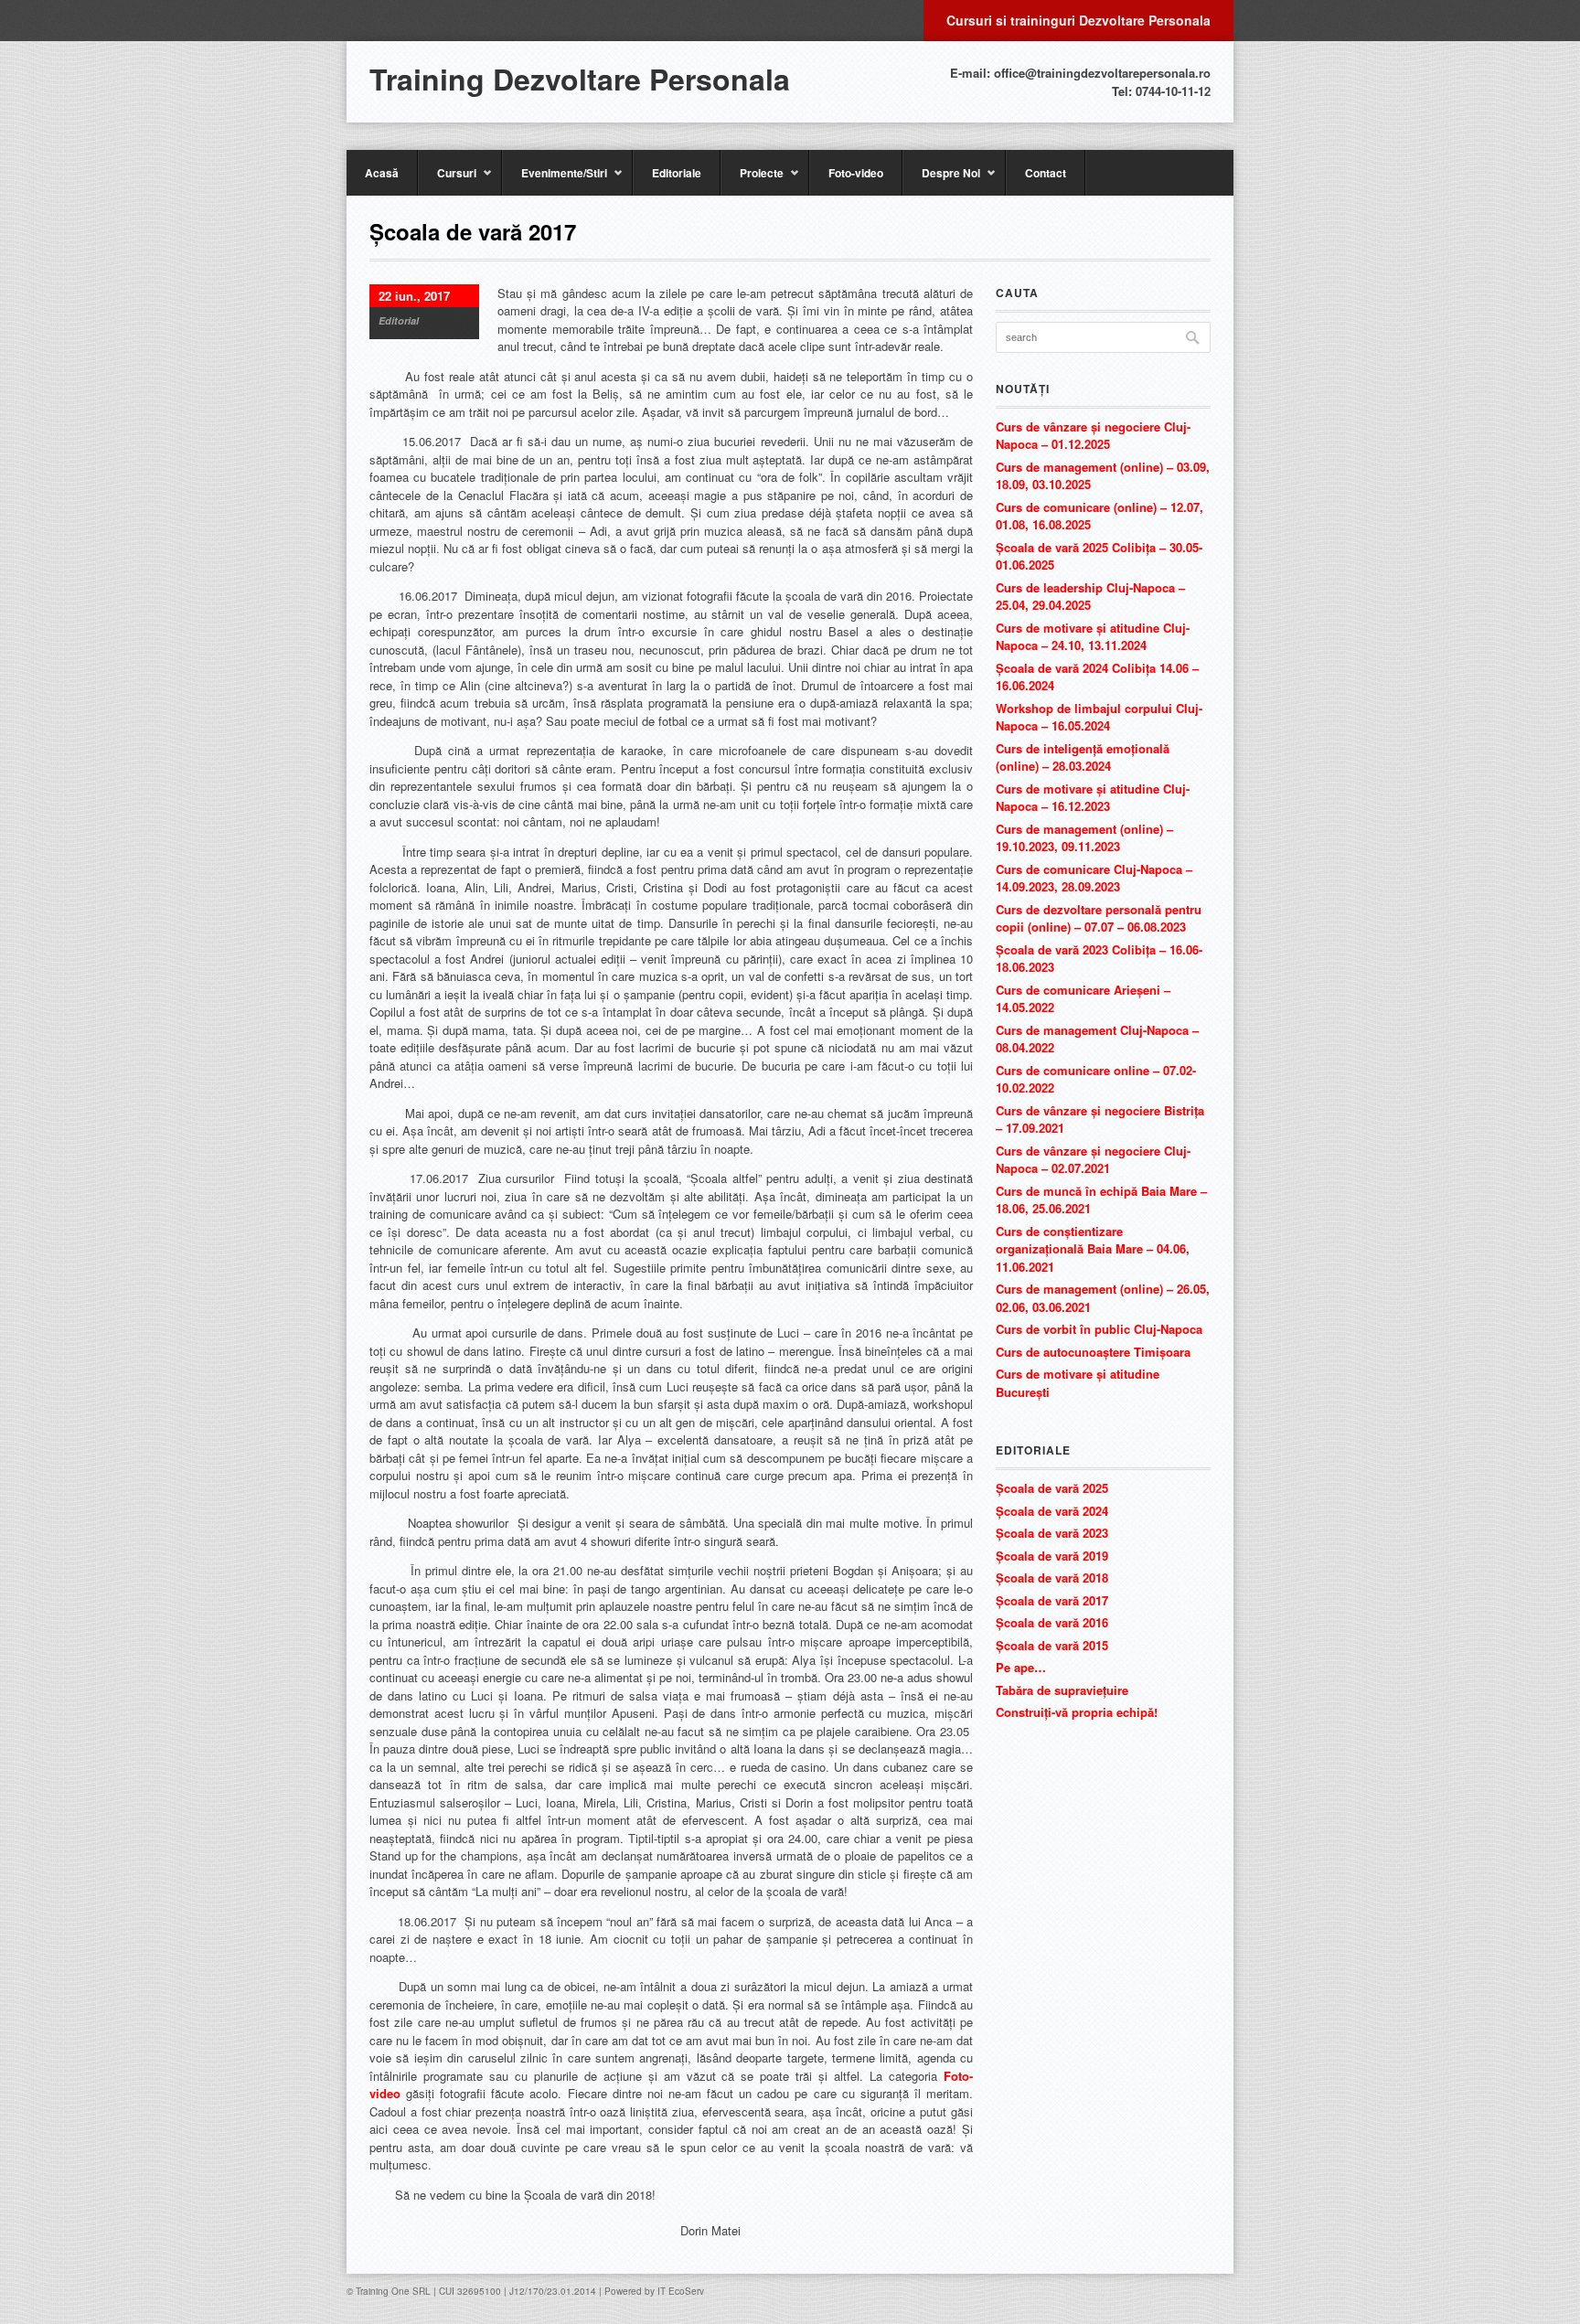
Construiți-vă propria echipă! (1077, 1712)
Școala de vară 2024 (1052, 1511)
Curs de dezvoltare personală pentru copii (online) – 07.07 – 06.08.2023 (1099, 918)
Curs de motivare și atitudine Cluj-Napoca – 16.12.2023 (1093, 798)
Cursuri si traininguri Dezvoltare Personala (1078, 20)
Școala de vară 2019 (1052, 1556)
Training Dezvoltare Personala (580, 79)
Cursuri (447, 180)
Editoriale (677, 173)
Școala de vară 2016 (1052, 1622)
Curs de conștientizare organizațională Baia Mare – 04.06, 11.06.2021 (1093, 1249)
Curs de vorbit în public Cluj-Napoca (1099, 1329)
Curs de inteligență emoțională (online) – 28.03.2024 (1083, 757)
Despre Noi (941, 180)
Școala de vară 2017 (1052, 1600)
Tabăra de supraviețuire (1062, 1690)
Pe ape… (1021, 1667)
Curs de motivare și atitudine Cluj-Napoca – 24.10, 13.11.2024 (1093, 637)
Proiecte (752, 180)
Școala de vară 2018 (1052, 1578)
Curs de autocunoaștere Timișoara (1093, 1352)
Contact (1046, 173)
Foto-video (856, 173)
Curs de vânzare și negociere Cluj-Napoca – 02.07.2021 (1093, 1160)
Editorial (399, 320)
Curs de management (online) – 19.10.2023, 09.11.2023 (1084, 838)
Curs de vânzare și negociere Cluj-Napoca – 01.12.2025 (1093, 436)
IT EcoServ (681, 2291)
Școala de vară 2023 (1052, 1533)
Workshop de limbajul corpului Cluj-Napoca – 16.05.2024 (1099, 717)
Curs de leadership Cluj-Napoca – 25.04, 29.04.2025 (1090, 597)
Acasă (382, 173)
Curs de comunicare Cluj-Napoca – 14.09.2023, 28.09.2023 (1094, 878)
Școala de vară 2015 (1052, 1645)
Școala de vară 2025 (1052, 1488)
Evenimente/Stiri (555, 180)
